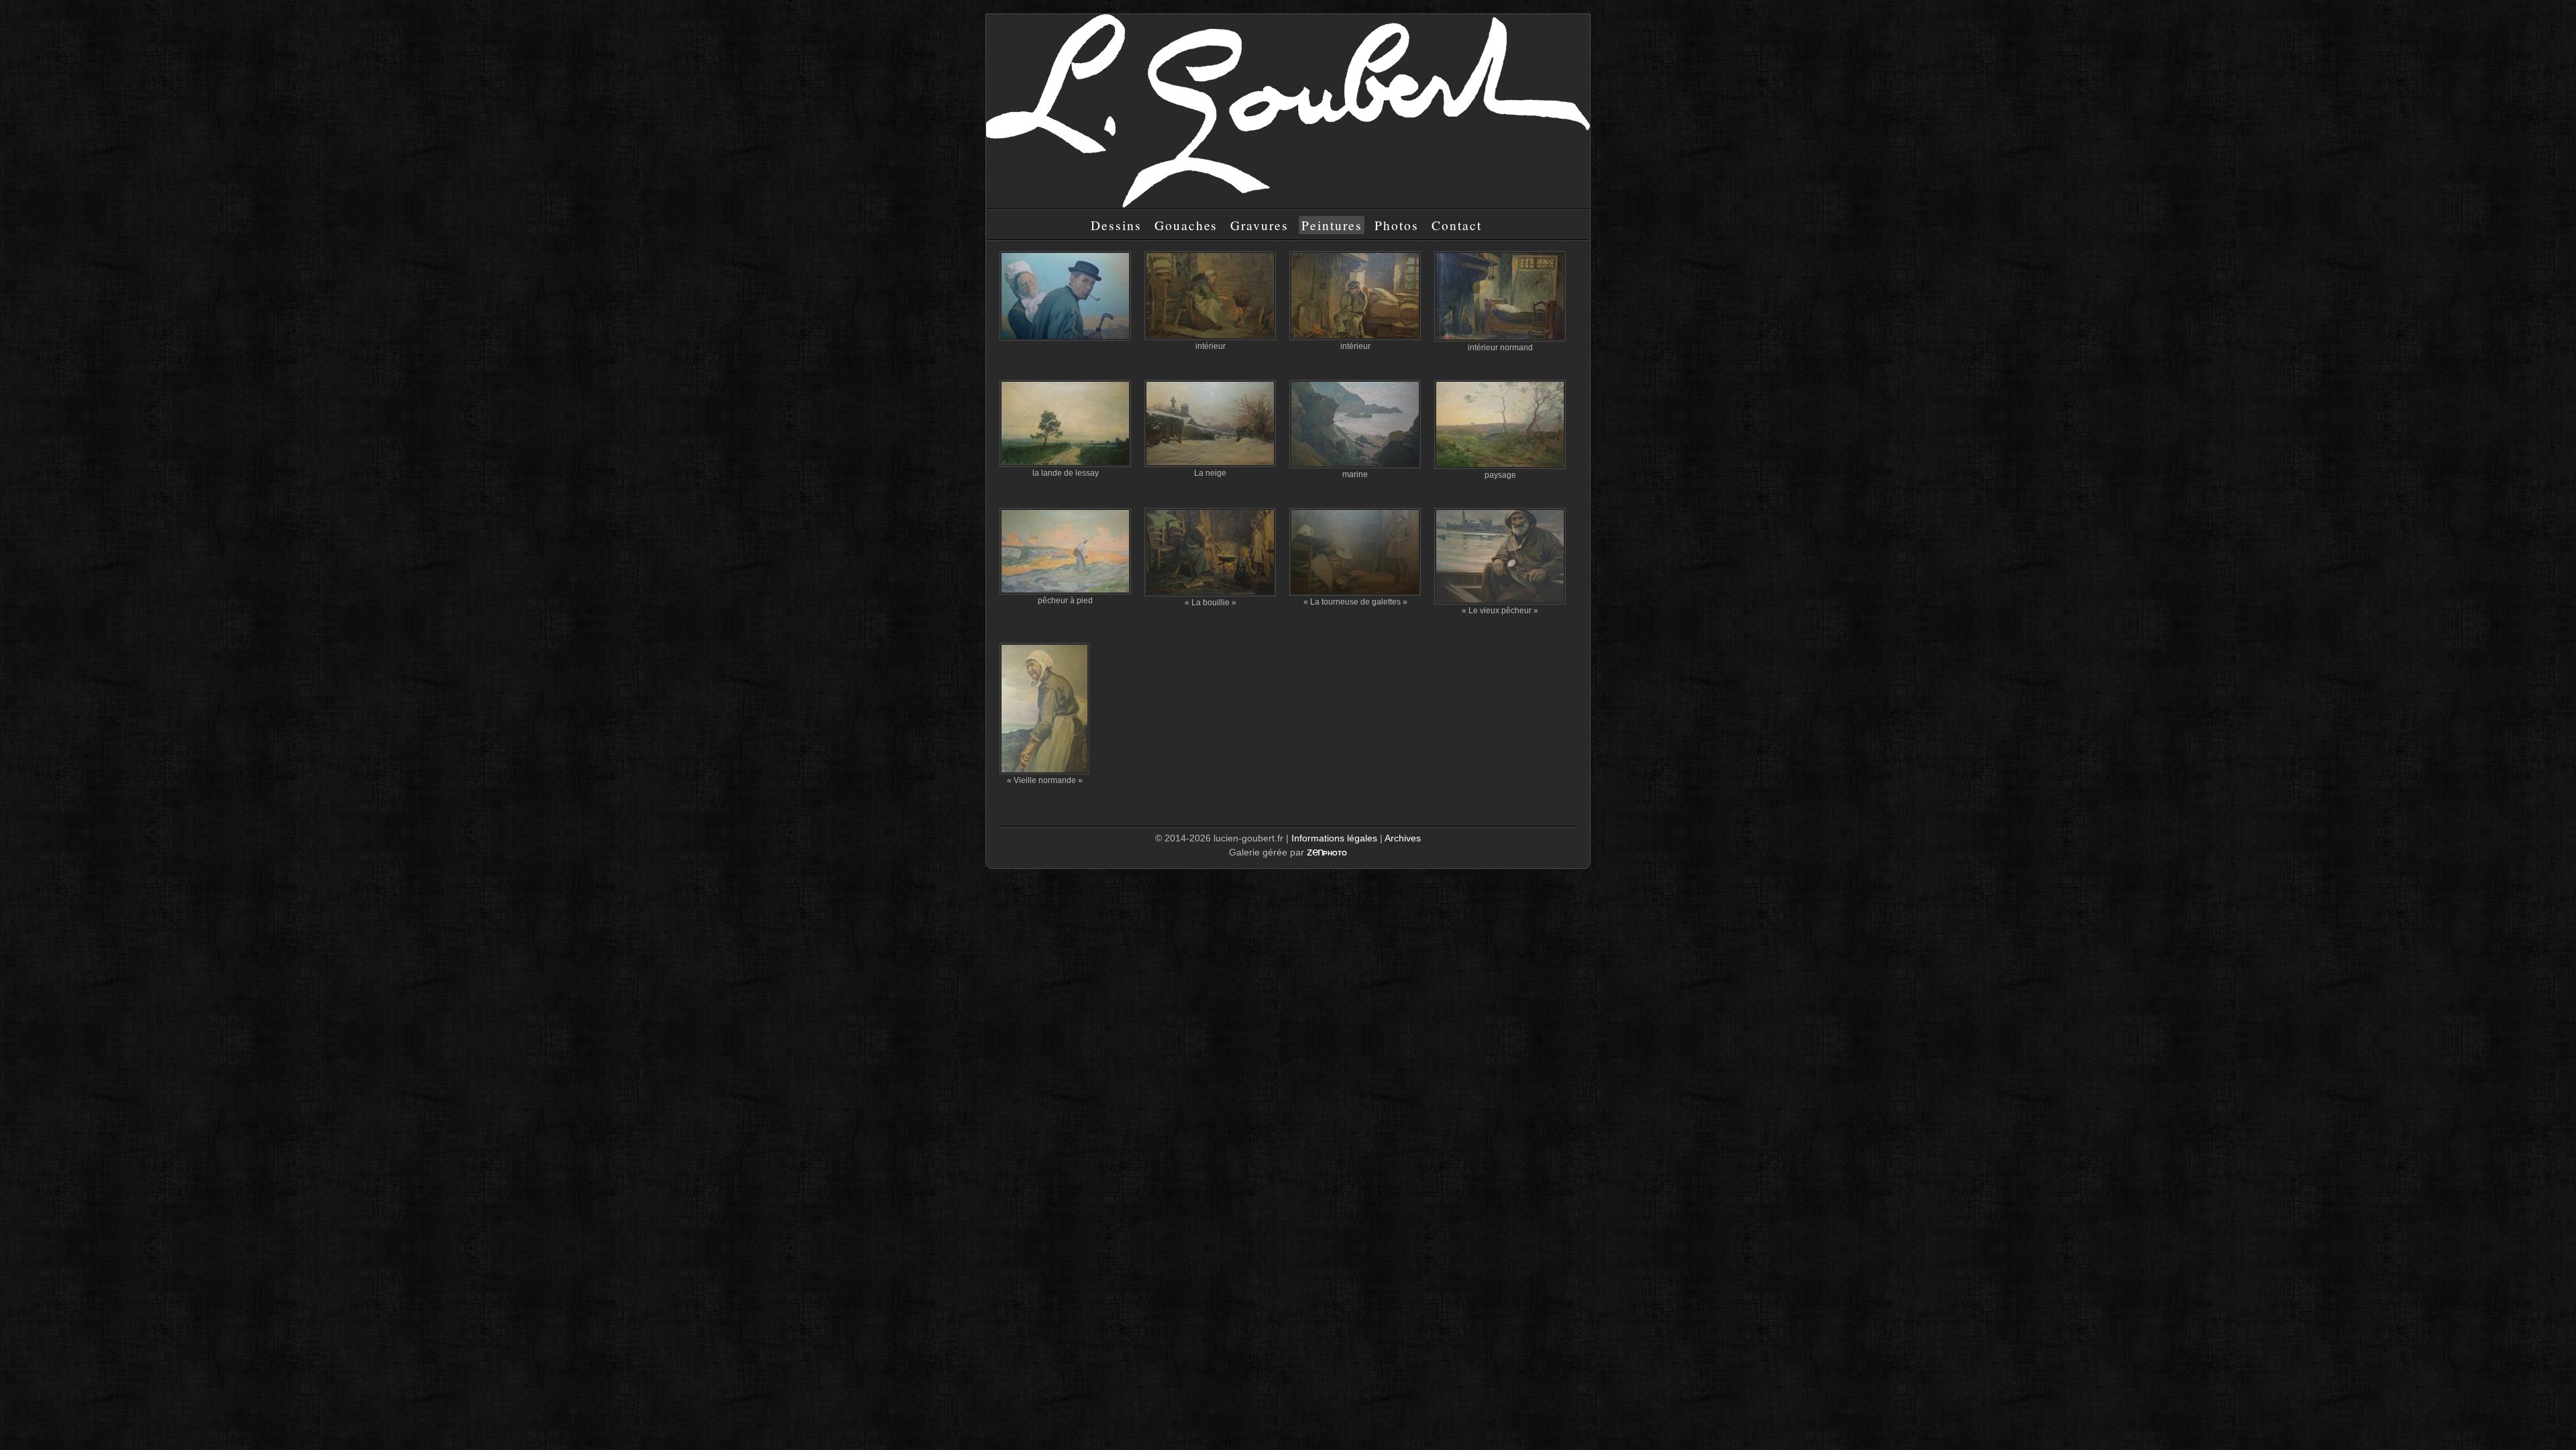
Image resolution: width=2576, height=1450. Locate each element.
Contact (1457, 225)
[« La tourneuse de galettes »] (1355, 552)
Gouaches (1186, 225)
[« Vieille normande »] (1044, 709)
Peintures (1332, 225)
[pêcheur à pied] (1065, 551)
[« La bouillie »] (1210, 552)
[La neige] (1210, 423)
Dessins (1116, 225)
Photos (1397, 225)
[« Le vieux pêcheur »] (1500, 556)
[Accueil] (1288, 204)
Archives (1403, 838)
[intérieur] (1210, 296)
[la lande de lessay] (1065, 423)
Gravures (1259, 225)
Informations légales (1334, 838)
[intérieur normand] (1500, 296)
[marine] (1355, 424)
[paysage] (1500, 424)
